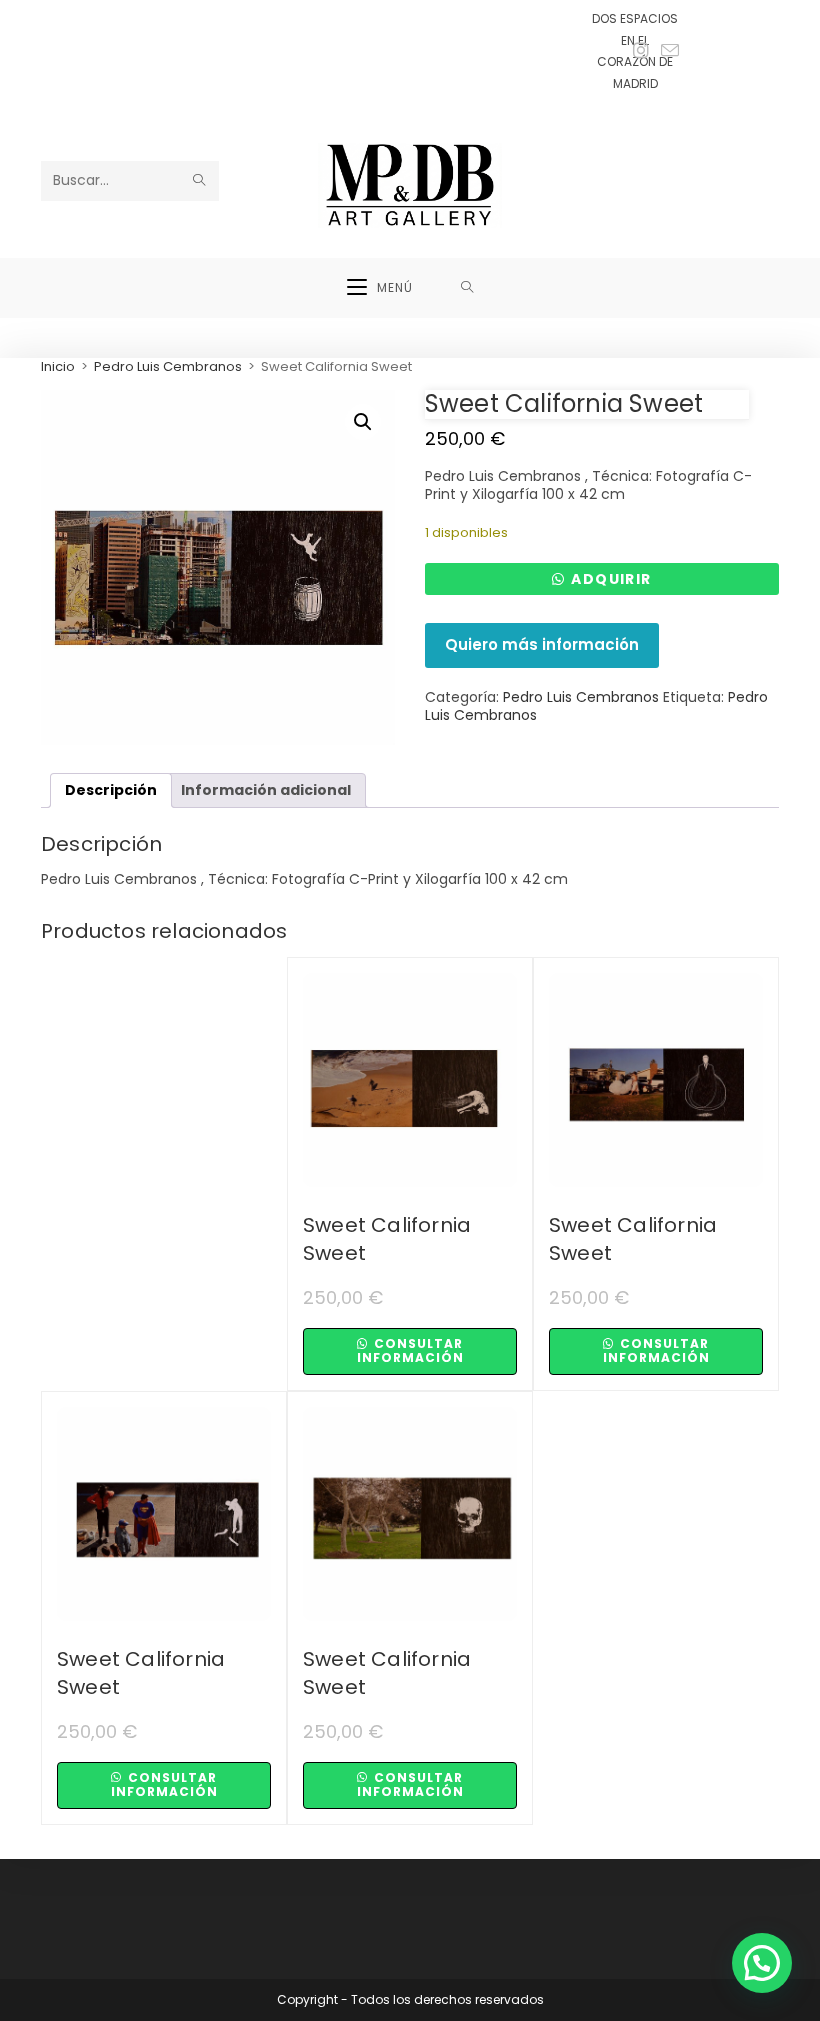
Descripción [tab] (111, 790)
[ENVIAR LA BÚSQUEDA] (200, 181)
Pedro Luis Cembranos (168, 366)
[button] (363, 422)
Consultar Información (410, 1350)
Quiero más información (542, 644)
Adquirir (611, 579)
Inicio (58, 366)
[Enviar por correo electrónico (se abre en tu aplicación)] (667, 51)
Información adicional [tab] (266, 790)
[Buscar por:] (467, 288)
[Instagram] (641, 51)
